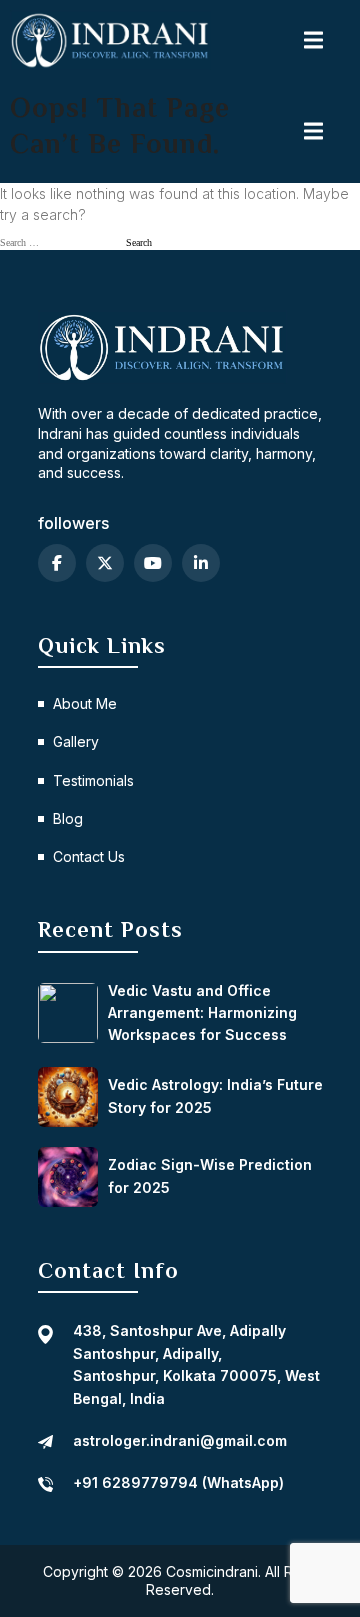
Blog (68, 818)
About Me (85, 703)
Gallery (76, 741)
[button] (315, 40)
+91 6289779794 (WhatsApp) (178, 1482)
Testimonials (93, 780)
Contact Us (89, 856)
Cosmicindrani (212, 1571)
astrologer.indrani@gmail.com (180, 1440)
